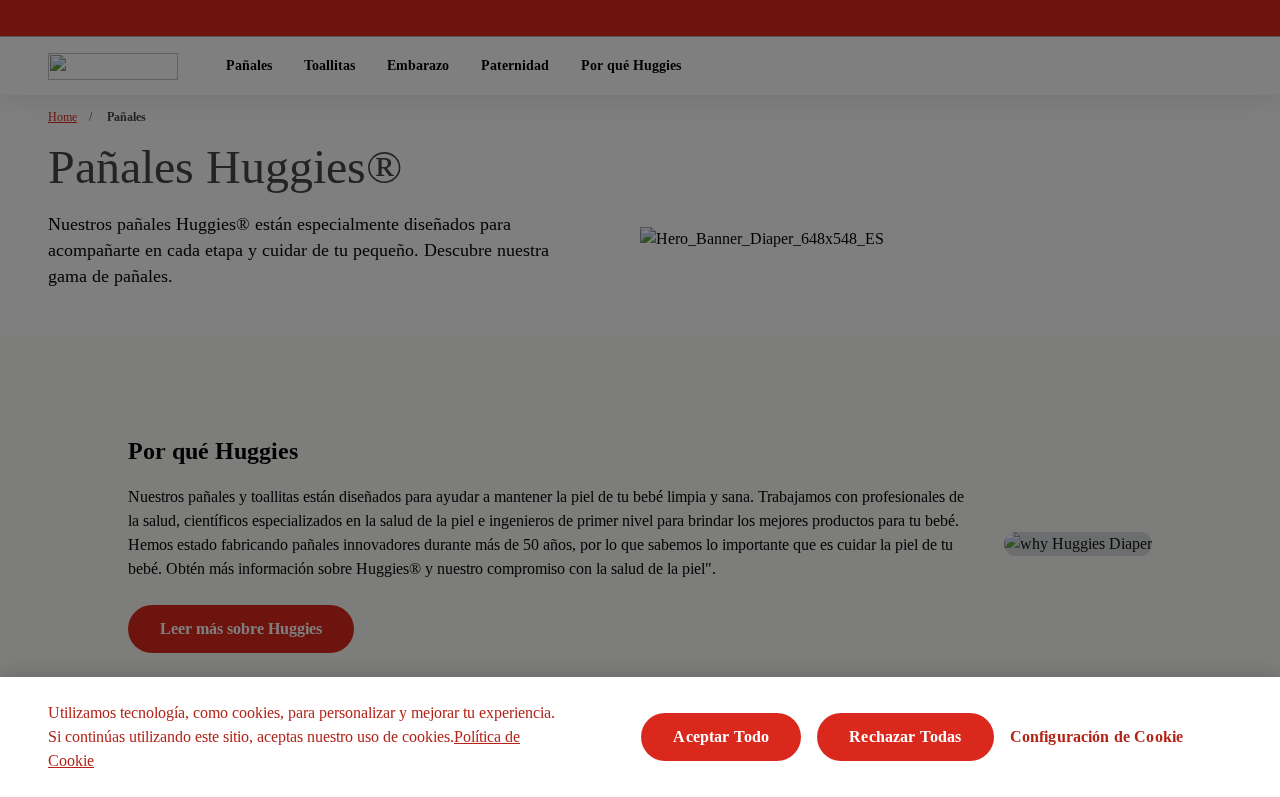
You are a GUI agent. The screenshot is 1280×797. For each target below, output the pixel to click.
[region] (640, 737)
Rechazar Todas (905, 736)
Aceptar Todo (721, 736)
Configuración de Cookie (1097, 736)
